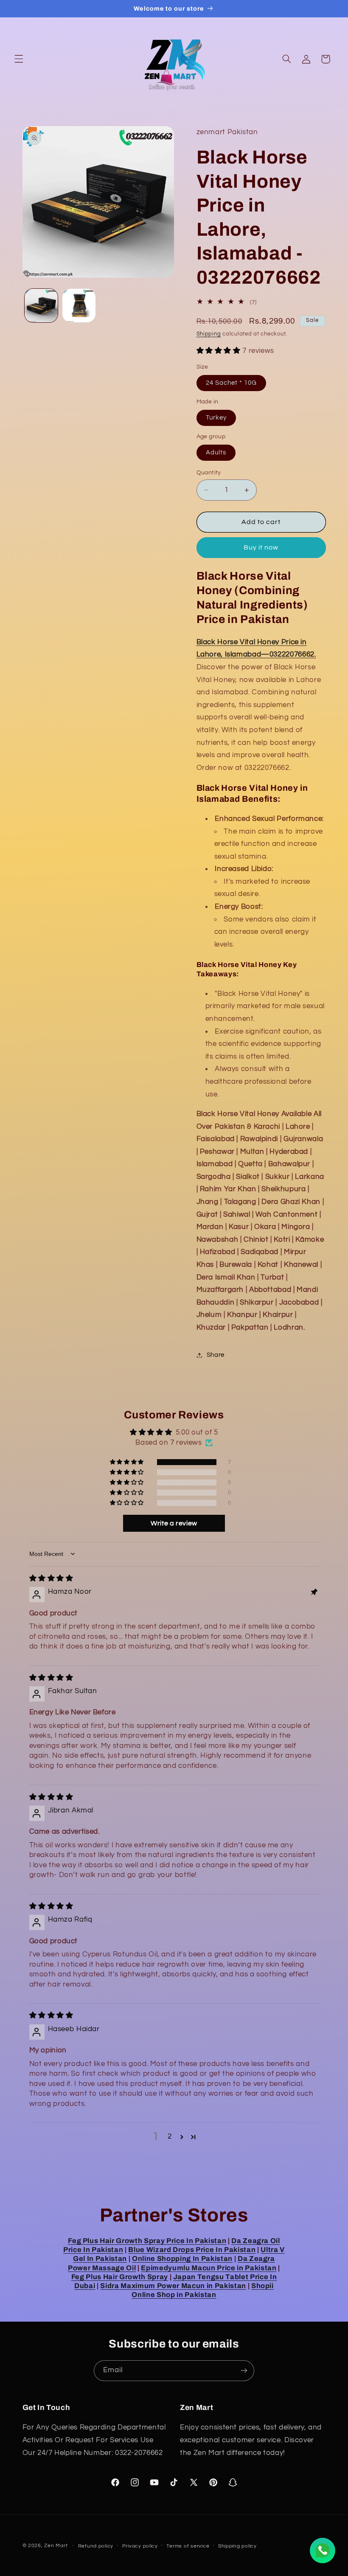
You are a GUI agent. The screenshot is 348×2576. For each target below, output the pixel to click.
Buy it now (261, 547)
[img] (51, 1578)
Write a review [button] (174, 1523)
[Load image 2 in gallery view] (79, 305)
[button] (19, 59)
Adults (216, 452)
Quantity (209, 473)
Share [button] (216, 1355)
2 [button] (170, 2136)
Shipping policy (237, 2546)
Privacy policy (140, 2546)
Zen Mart (56, 2546)
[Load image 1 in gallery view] (41, 305)
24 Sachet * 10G (232, 383)
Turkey (216, 418)
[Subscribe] (244, 2371)
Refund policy (96, 2546)
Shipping (209, 334)
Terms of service (188, 2546)
